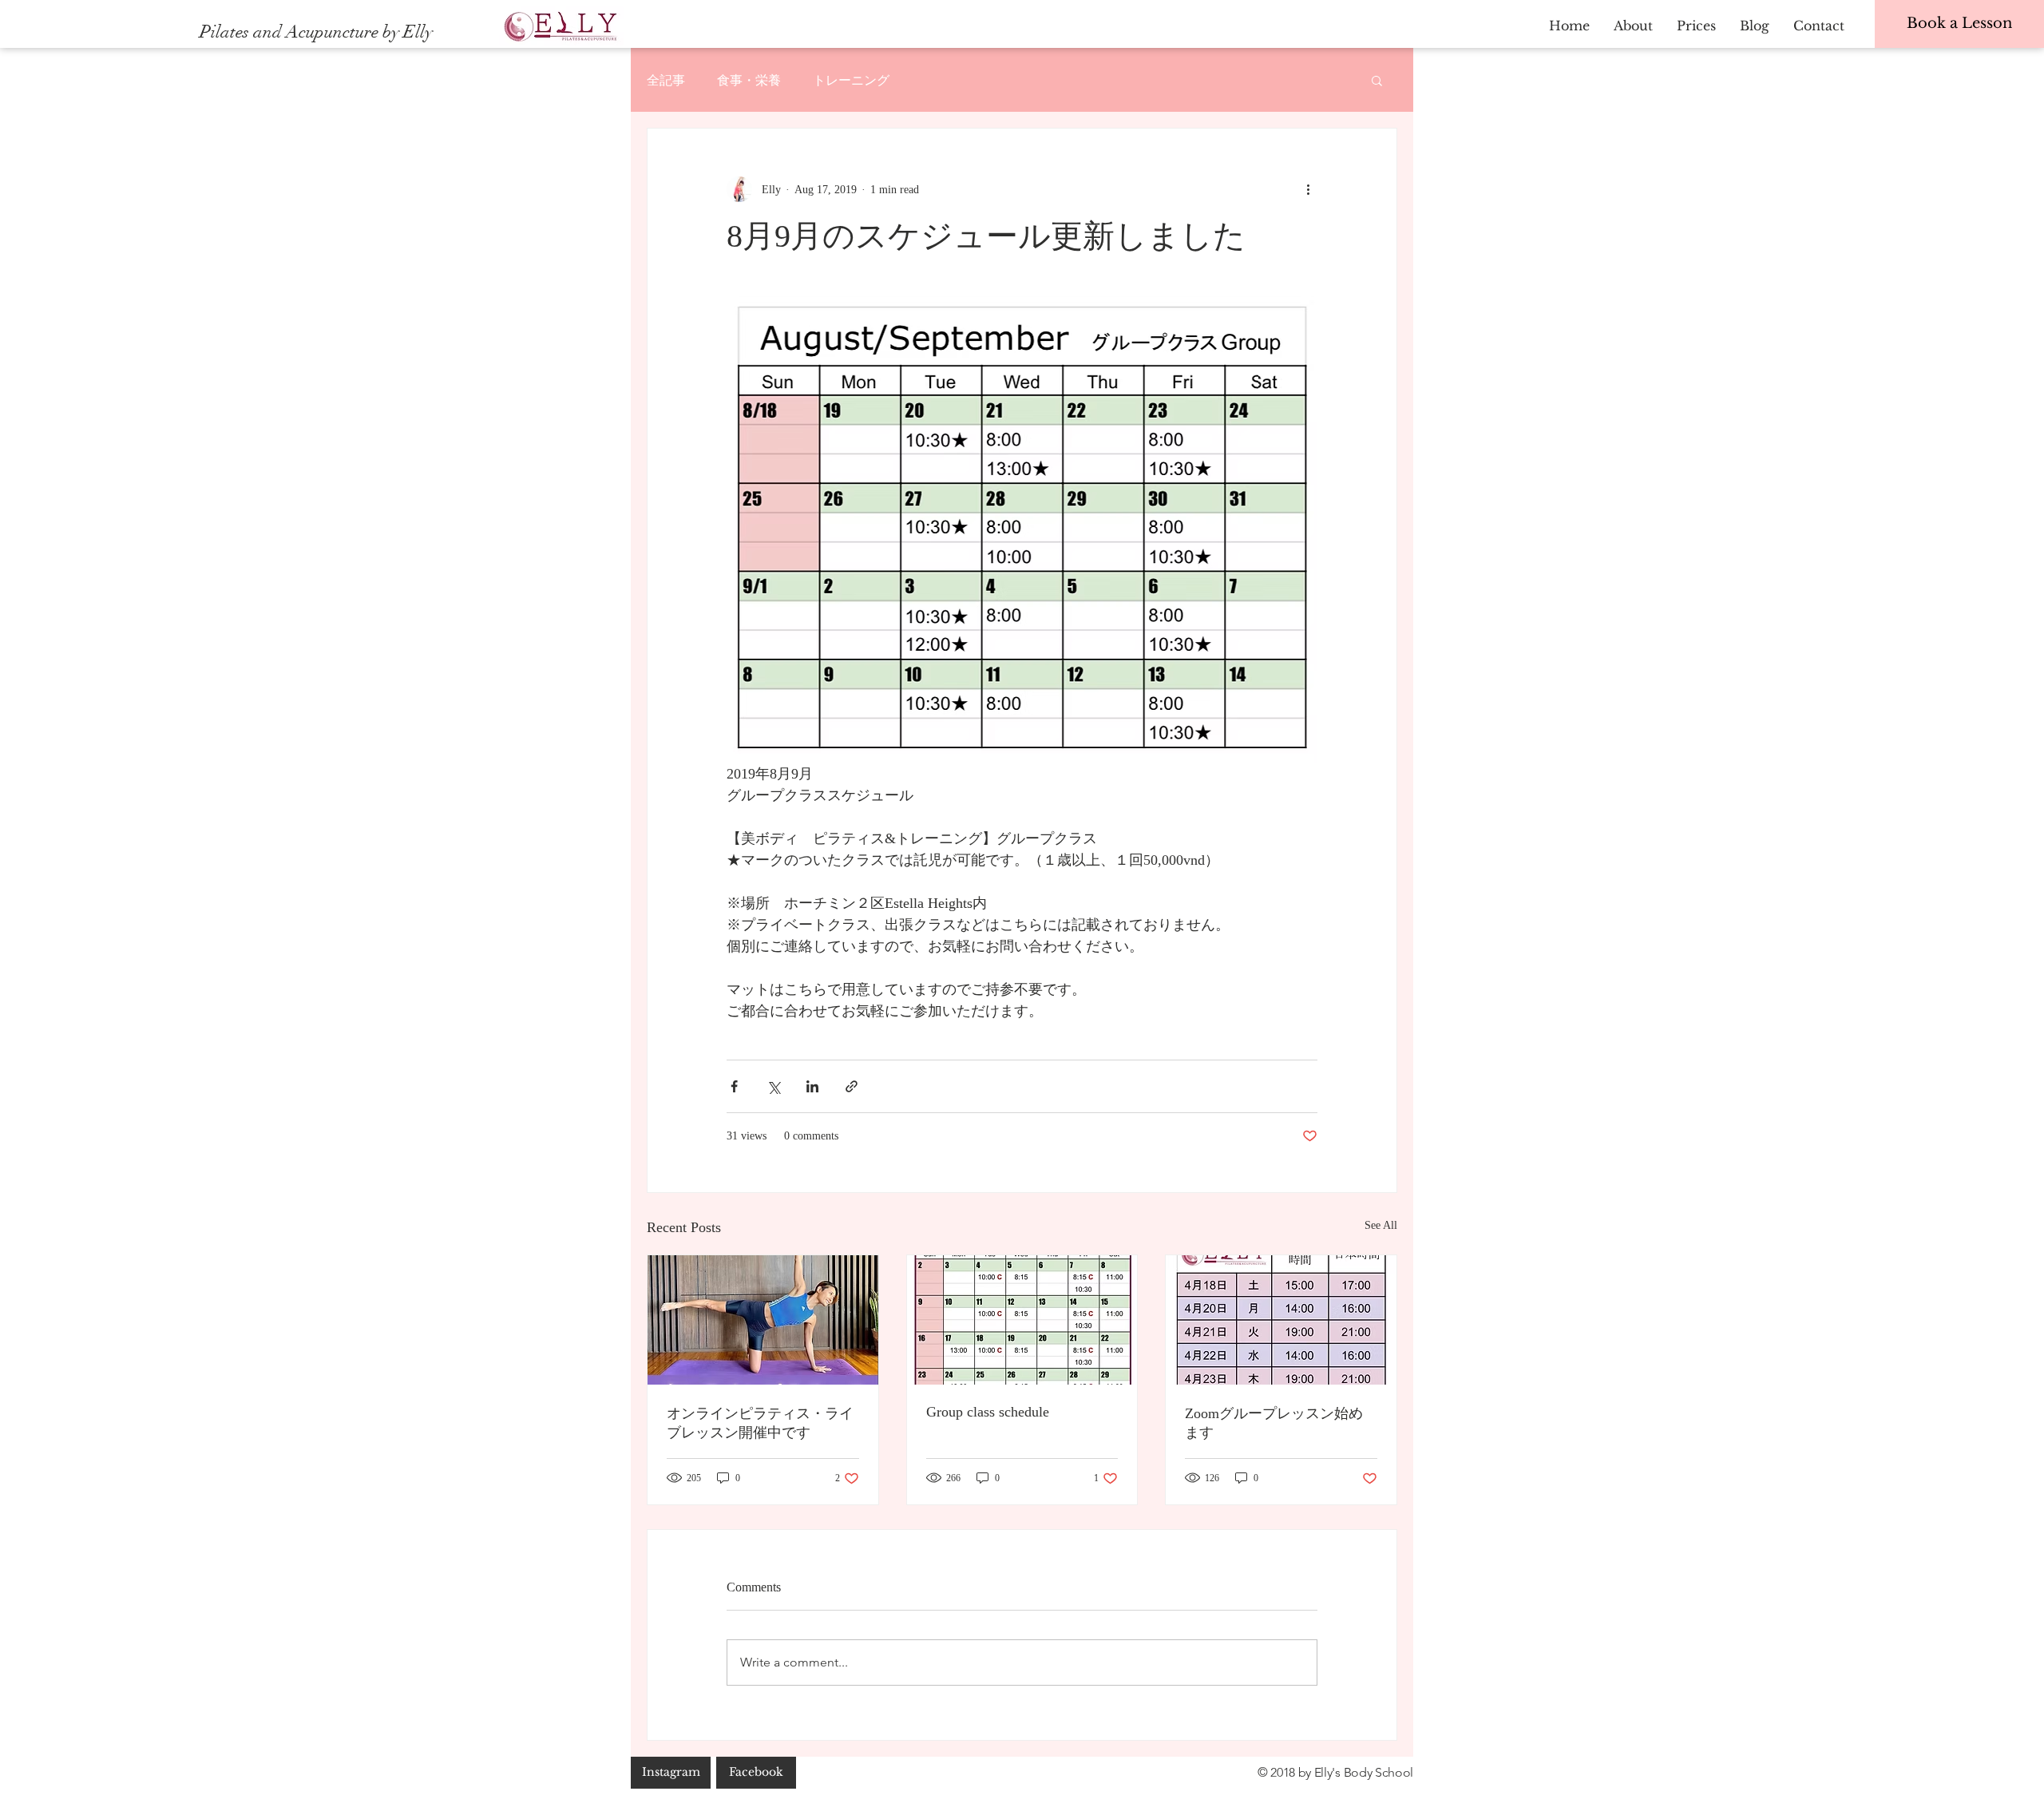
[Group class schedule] (1022, 1320)
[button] (1377, 80)
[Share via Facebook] (734, 1086)
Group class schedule (988, 1412)
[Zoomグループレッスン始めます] (1281, 1320)
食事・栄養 (749, 80)
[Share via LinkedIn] (812, 1086)
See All (1381, 1225)
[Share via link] (852, 1086)
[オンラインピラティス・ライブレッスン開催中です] (763, 1320)
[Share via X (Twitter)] (773, 1086)
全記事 (666, 80)
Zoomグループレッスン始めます (1274, 1423)
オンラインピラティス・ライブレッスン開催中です (760, 1423)
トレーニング (851, 80)
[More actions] (1308, 189)
